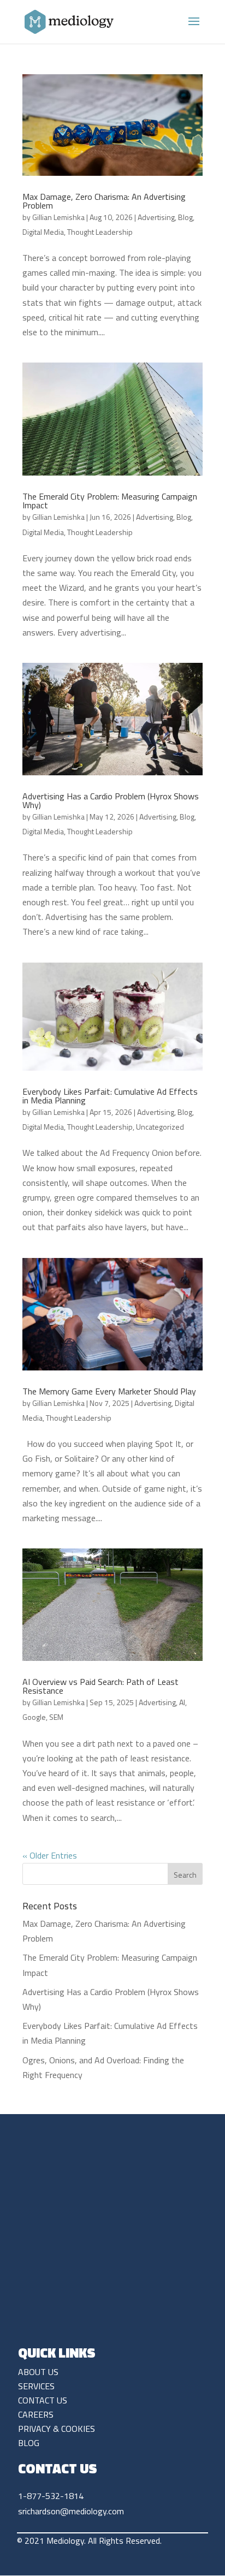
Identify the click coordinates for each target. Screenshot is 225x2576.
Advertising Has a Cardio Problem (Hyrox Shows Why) (111, 800)
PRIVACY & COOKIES (57, 2429)
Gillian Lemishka (58, 217)
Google (34, 1717)
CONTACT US (43, 2400)
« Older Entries (50, 1855)
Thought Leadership (100, 232)
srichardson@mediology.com (71, 2511)
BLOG (29, 2443)
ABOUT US (38, 2372)
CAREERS (36, 2414)
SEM (56, 1717)
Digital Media (43, 232)
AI (182, 1702)
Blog (185, 217)
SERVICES (36, 2386)
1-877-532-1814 (51, 2496)
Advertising (156, 217)
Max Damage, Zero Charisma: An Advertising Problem (104, 201)
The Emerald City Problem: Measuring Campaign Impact (110, 501)
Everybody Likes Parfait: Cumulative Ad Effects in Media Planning (110, 1096)
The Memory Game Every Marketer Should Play (109, 1391)
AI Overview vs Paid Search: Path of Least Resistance (100, 1686)
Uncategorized (160, 1127)
